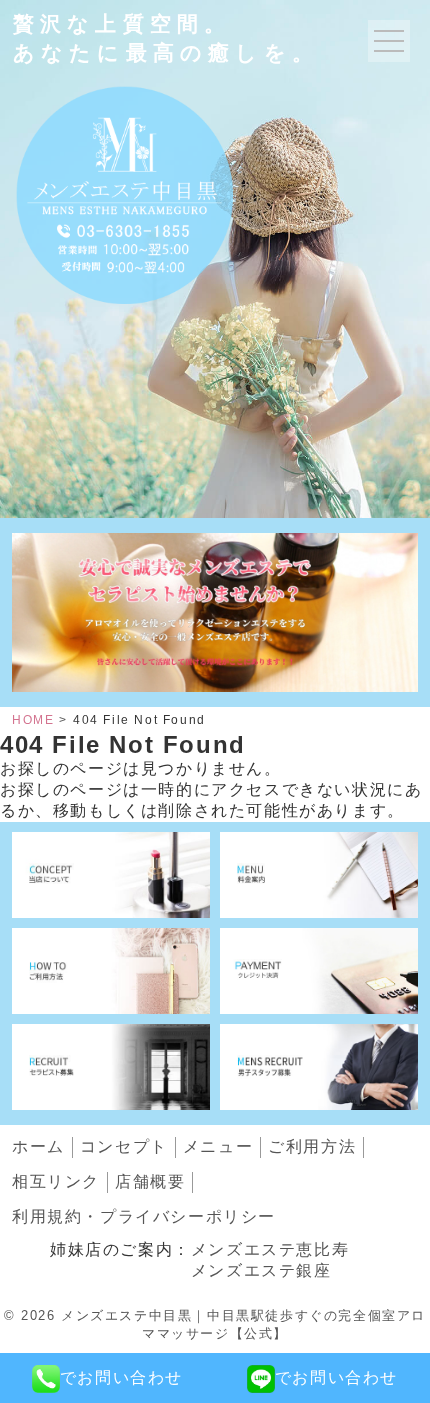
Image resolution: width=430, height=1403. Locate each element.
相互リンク (56, 1181)
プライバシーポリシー (144, 1216)
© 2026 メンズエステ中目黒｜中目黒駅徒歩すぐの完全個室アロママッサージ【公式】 (215, 1324)
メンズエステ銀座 (261, 1270)
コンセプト (124, 1146)
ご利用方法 (312, 1146)
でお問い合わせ (121, 1377)
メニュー (218, 1146)
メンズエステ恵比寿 (270, 1249)
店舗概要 (150, 1181)
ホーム (38, 1146)
